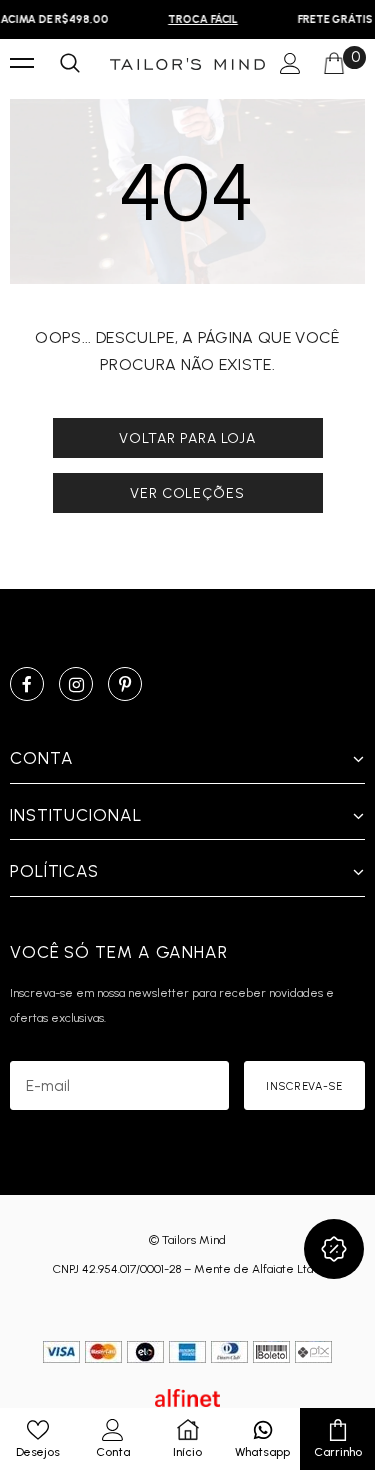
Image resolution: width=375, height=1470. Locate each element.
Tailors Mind (194, 1240)
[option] (201, 19)
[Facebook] (27, 684)
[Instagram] (76, 684)
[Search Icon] (70, 64)
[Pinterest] (125, 684)
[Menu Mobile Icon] (22, 64)
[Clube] (334, 1249)
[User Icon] (290, 64)
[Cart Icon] (334, 64)
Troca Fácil (201, 19)
